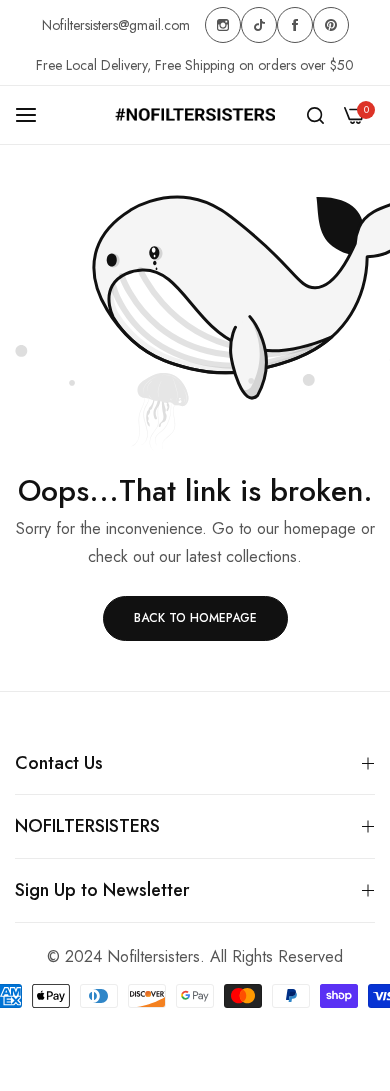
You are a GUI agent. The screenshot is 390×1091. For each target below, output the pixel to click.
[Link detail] (223, 25)
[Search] (315, 115)
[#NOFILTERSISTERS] (195, 114)
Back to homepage (195, 618)
